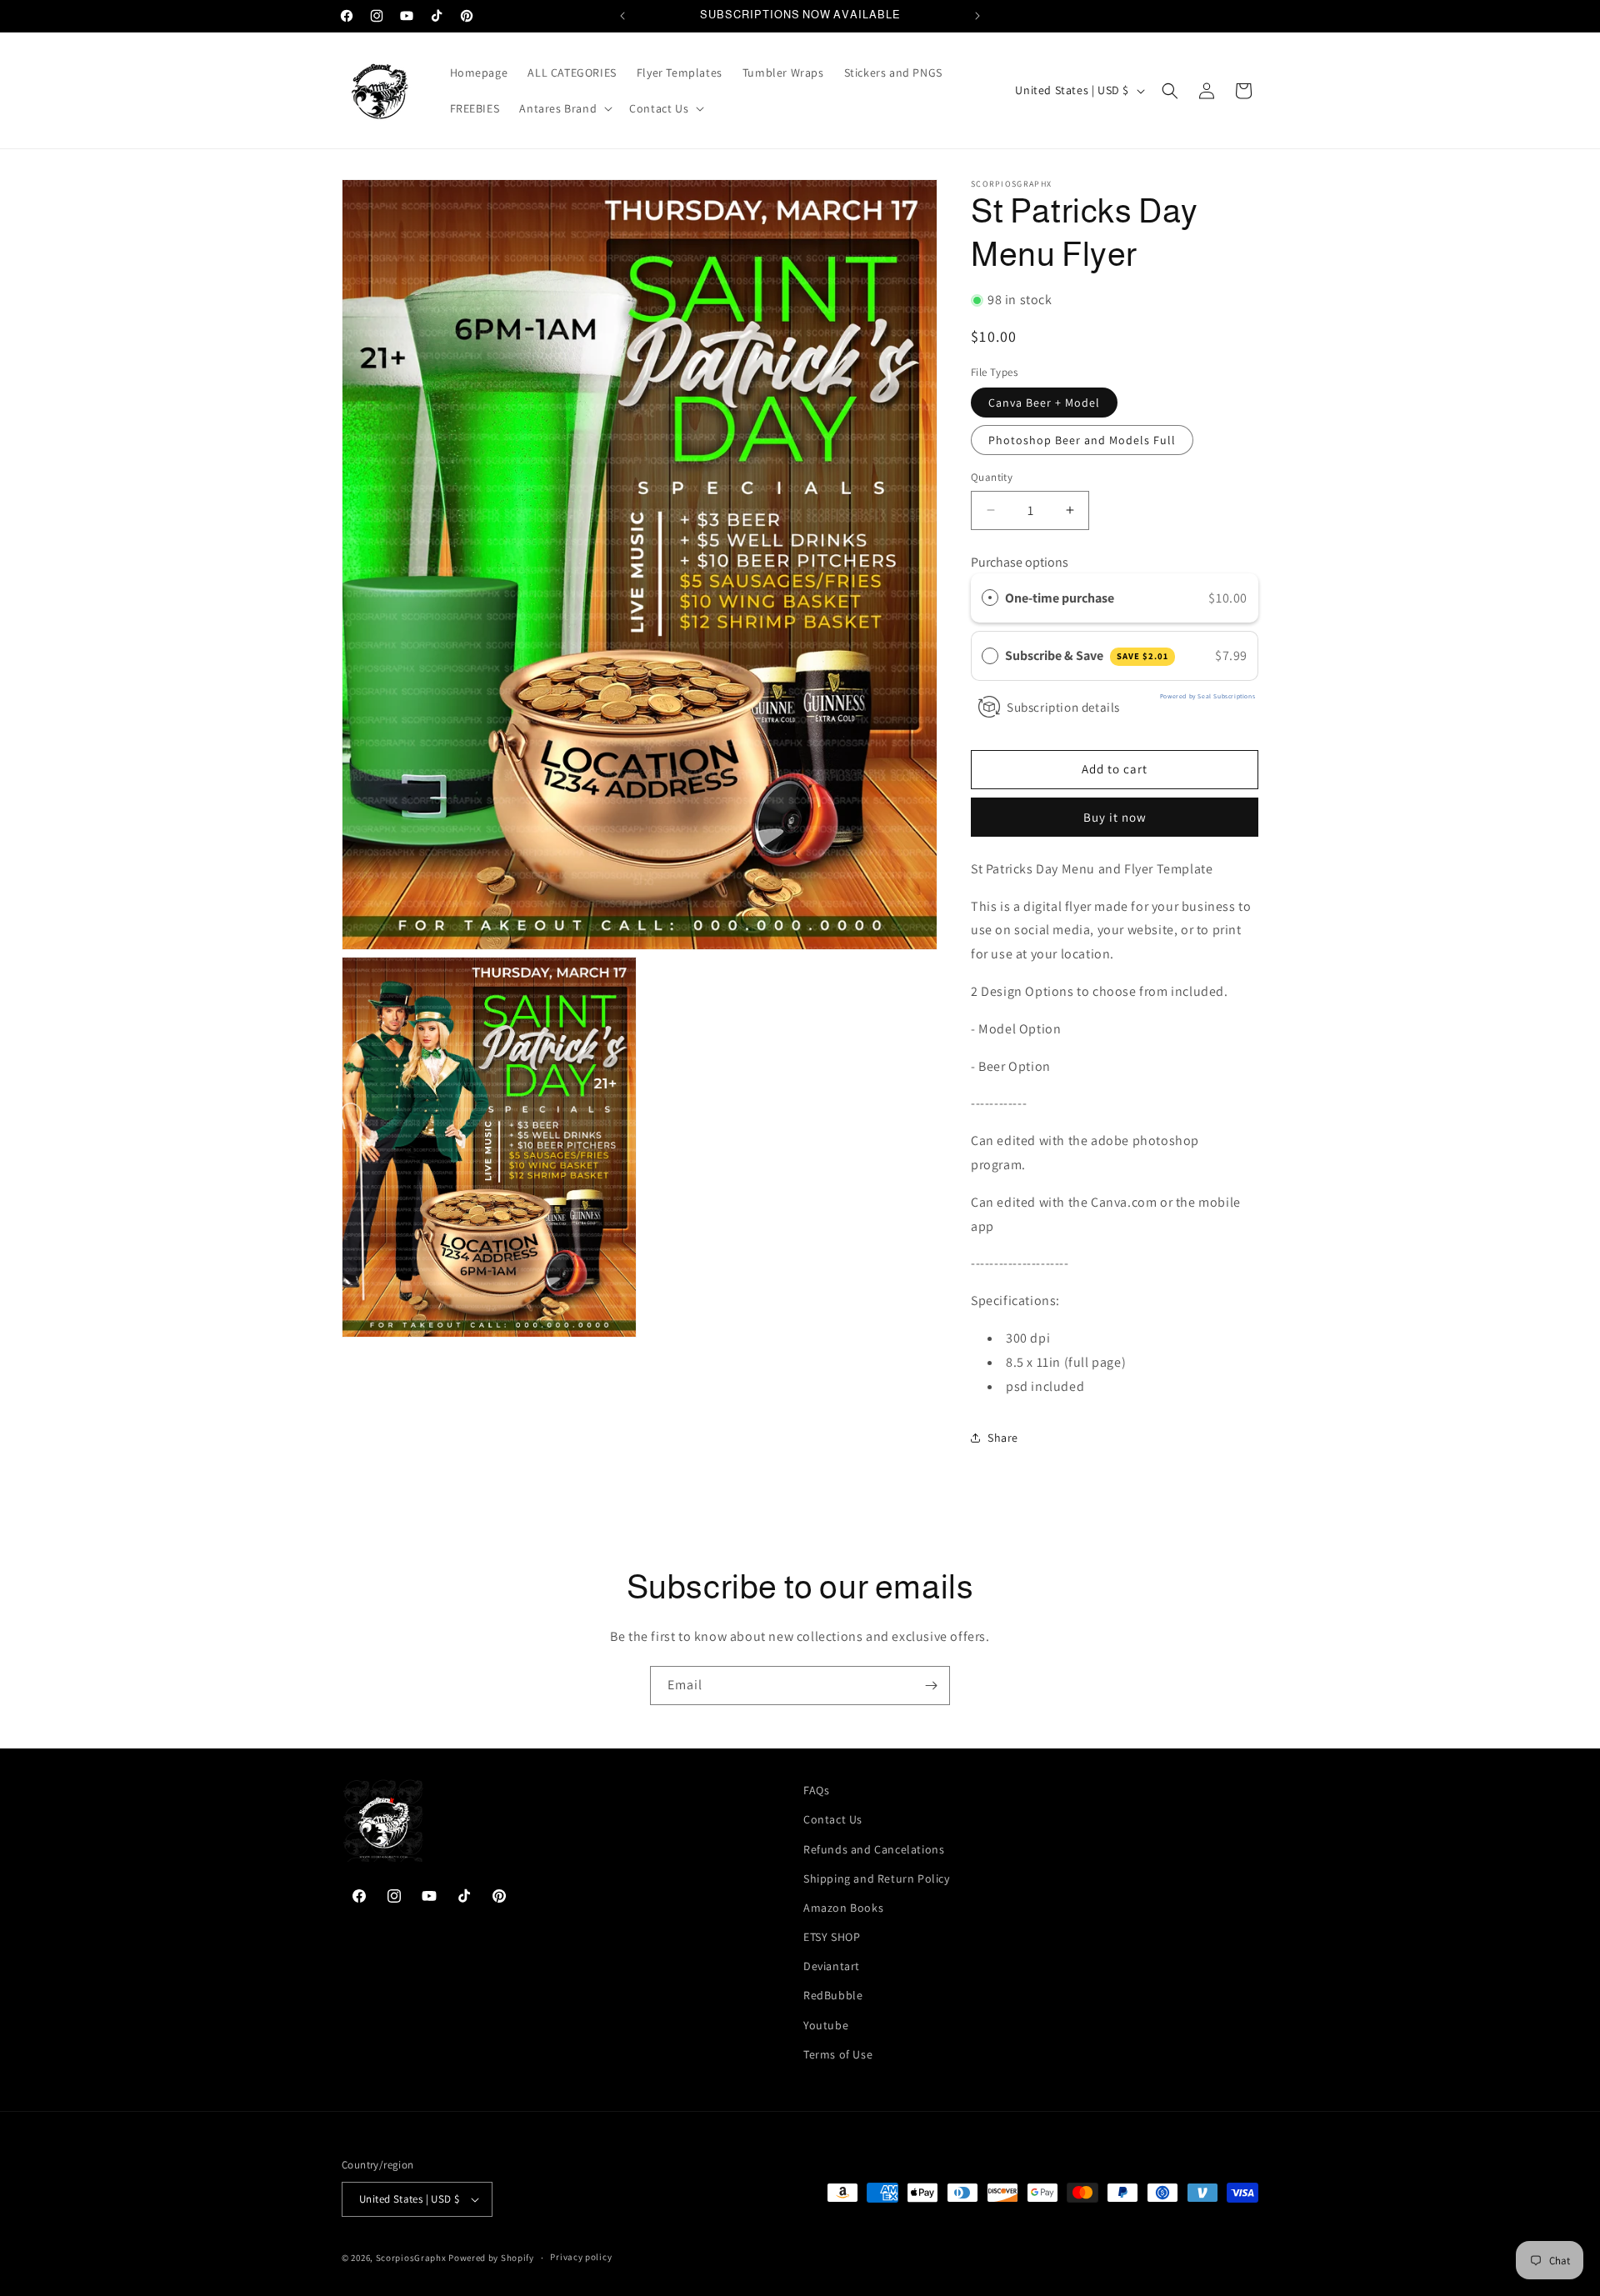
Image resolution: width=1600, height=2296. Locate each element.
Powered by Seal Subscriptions (1207, 696)
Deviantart (832, 1966)
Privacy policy (581, 2257)
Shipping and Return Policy (877, 1878)
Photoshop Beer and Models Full (1082, 440)
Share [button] (1003, 1438)
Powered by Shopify (491, 2258)
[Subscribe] (931, 1686)
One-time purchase (1060, 598)
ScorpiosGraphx (411, 2258)
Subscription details (1063, 707)
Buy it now (1115, 817)
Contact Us (833, 1819)
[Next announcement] (977, 16)
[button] (564, 108)
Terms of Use (838, 2054)
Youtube (826, 2025)
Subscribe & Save (1087, 655)
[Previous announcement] (622, 16)
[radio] (990, 598)
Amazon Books (843, 1908)
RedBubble (833, 1996)
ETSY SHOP (832, 1937)
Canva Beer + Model (1044, 403)
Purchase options (1020, 562)
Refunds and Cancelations (874, 1849)
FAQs (816, 1790)
